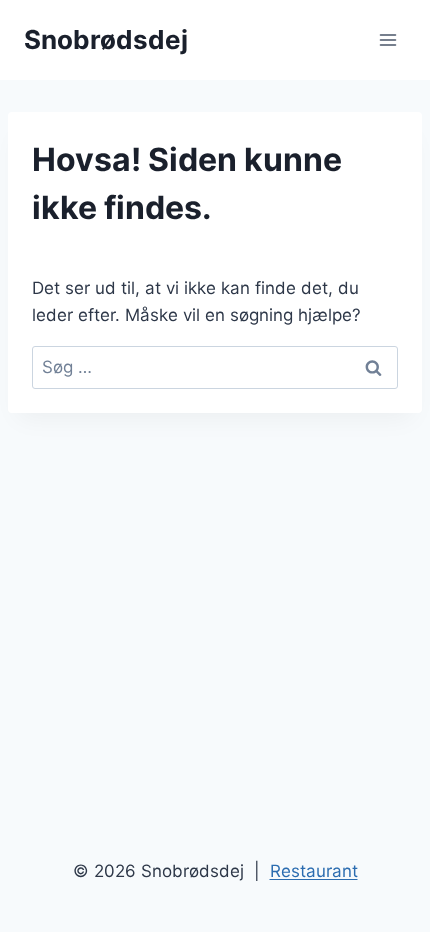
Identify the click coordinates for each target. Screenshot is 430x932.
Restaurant (314, 871)
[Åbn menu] (387, 39)
